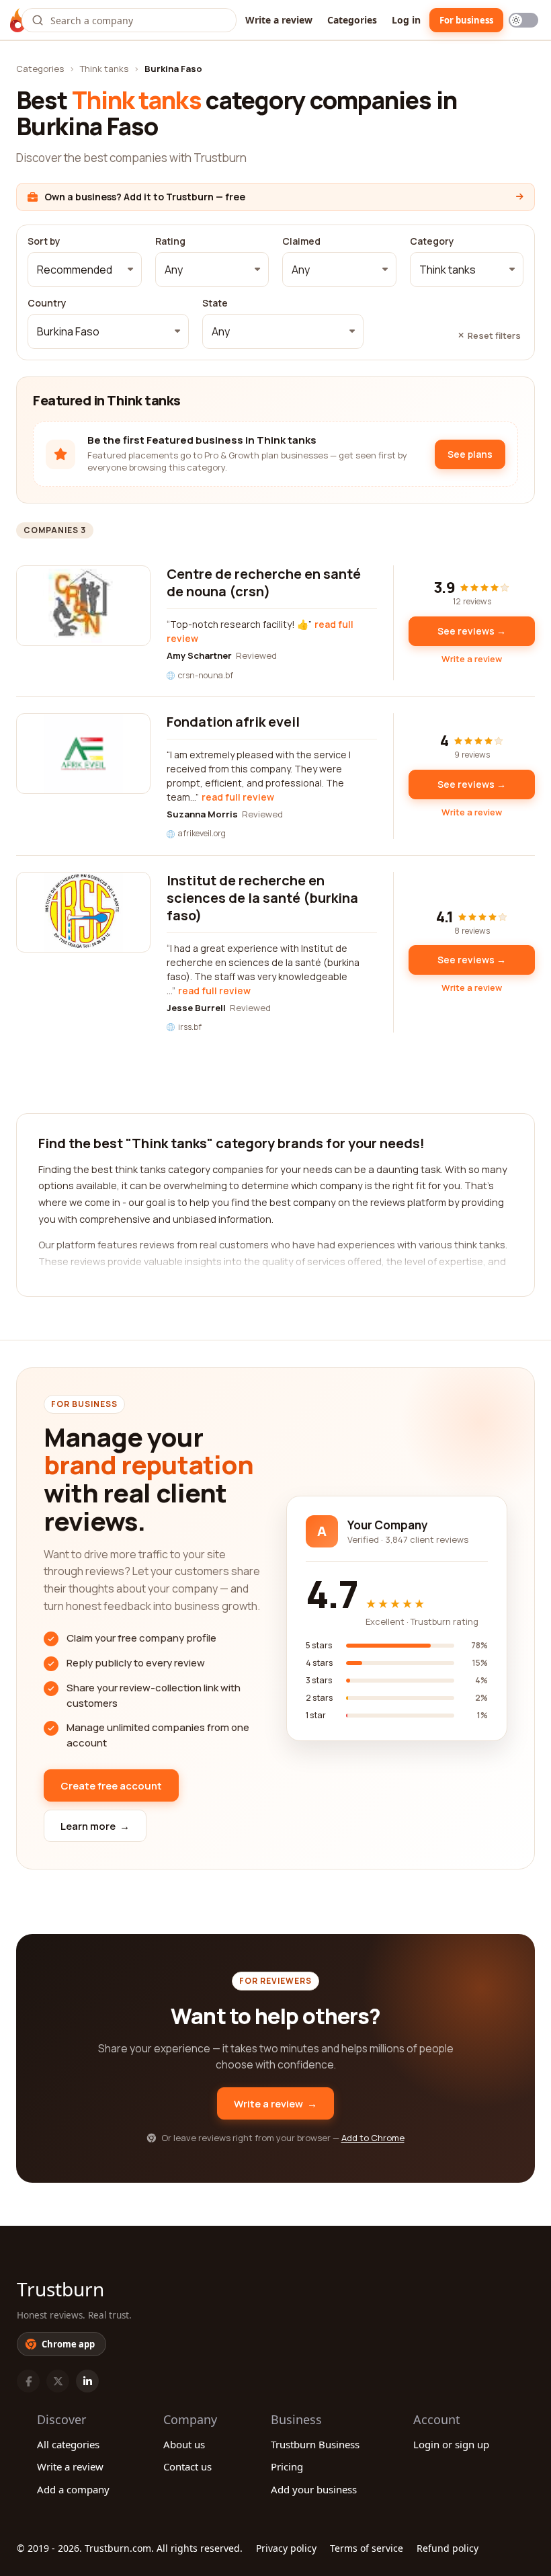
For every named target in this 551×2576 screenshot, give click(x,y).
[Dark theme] (523, 20)
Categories (352, 20)
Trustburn (60, 2289)
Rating (170, 241)
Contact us (187, 2466)
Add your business (314, 2489)
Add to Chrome (373, 2138)
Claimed (301, 241)
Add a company (73, 2489)
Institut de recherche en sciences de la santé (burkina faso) (262, 898)
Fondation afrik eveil (233, 722)
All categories (68, 2444)
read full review (238, 797)
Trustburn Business (315, 2444)
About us (184, 2444)
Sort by (44, 241)
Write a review (279, 20)
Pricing (287, 2466)
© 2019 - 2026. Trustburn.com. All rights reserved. (130, 2548)
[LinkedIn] (87, 2381)
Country (47, 303)
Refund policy (448, 2548)
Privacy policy (286, 2548)
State (215, 303)
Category (432, 241)
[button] (85, 270)
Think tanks (104, 69)
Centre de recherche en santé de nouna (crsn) (264, 582)
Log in (406, 20)
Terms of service (367, 2548)
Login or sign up (451, 2444)
